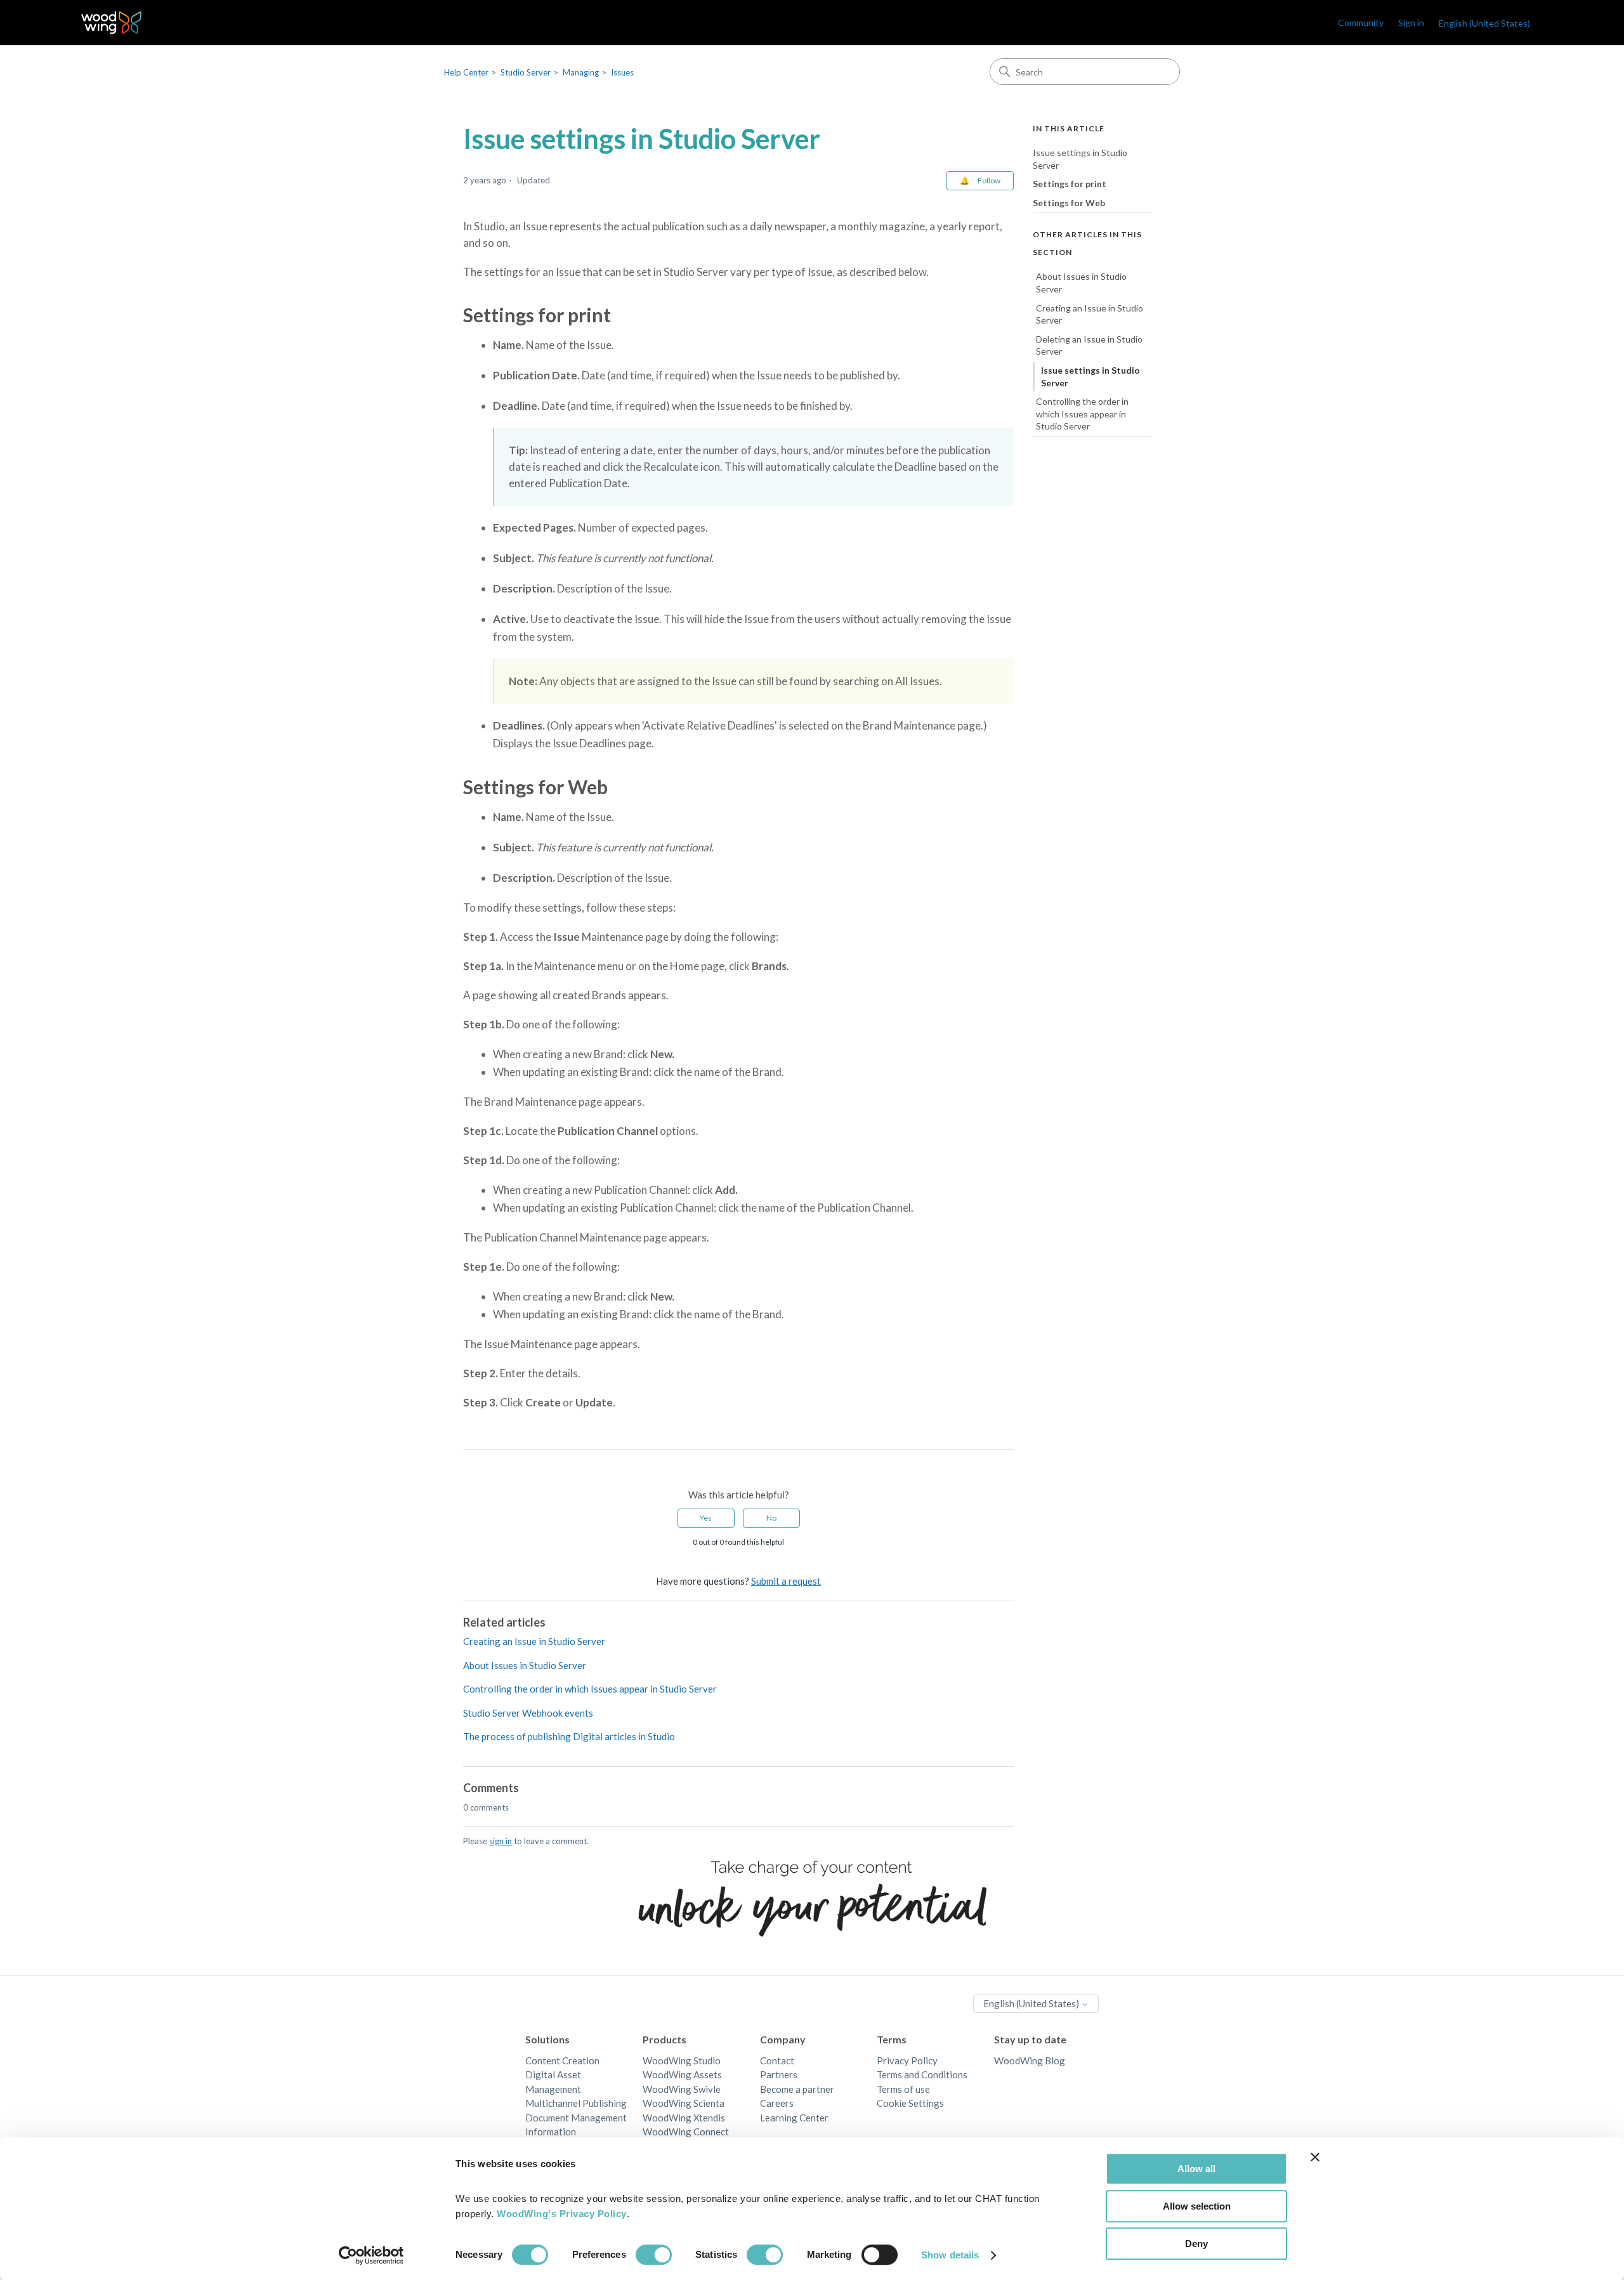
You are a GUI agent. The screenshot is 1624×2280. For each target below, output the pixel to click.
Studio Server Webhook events (528, 1713)
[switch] (654, 2255)
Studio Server (526, 72)
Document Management (576, 2118)
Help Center (466, 72)
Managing (581, 72)
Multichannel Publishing (576, 2103)
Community (1361, 23)
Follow (989, 180)
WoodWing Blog (1030, 2061)
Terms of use (903, 2089)
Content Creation (562, 2061)
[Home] (111, 23)
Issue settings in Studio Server (1080, 159)
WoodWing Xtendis (684, 2118)
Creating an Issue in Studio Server (534, 1641)
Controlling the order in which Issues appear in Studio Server (590, 1689)
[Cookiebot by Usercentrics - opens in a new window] (371, 2255)
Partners (779, 2074)
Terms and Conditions (922, 2074)
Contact (777, 2061)
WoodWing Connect (686, 2132)
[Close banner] (1315, 2157)
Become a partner (797, 2089)
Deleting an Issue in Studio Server (1089, 345)
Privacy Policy (907, 2061)
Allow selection (1197, 2206)
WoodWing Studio (682, 2061)
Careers (777, 2103)
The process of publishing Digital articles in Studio (569, 1736)
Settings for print (1070, 184)
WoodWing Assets (682, 2074)
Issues (622, 72)
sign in (501, 1841)
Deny (1196, 2244)
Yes (706, 1518)
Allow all (1196, 2169)
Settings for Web (1069, 203)
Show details (950, 2255)
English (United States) (1032, 2003)
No (771, 1518)
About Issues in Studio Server (525, 1665)
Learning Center (794, 2118)
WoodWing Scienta (684, 2103)
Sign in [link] (1411, 23)
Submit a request (786, 1581)
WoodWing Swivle (682, 2089)
